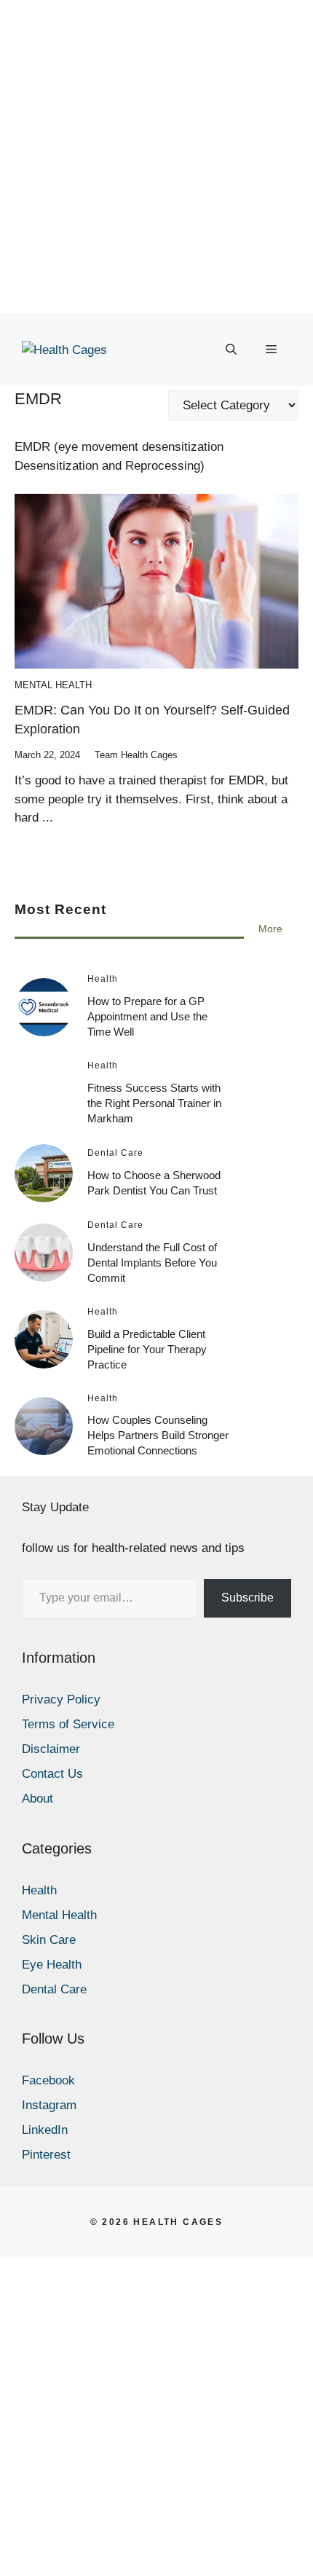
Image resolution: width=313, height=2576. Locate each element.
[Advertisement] (156, 157)
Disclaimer (51, 1749)
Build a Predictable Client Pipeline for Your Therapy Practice (147, 1349)
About (37, 1799)
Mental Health (53, 685)
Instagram (49, 2105)
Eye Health (52, 1965)
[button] (231, 350)
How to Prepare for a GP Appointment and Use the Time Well (147, 1016)
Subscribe (247, 1598)
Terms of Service (68, 1724)
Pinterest (46, 2155)
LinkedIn (45, 2130)
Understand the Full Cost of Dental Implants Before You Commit (152, 1263)
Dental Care (54, 1989)
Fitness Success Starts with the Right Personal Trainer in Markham (154, 1103)
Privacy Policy (61, 1699)
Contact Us (52, 1774)
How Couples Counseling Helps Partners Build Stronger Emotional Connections (158, 1435)
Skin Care (49, 1940)
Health (39, 1890)
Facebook (48, 2080)
